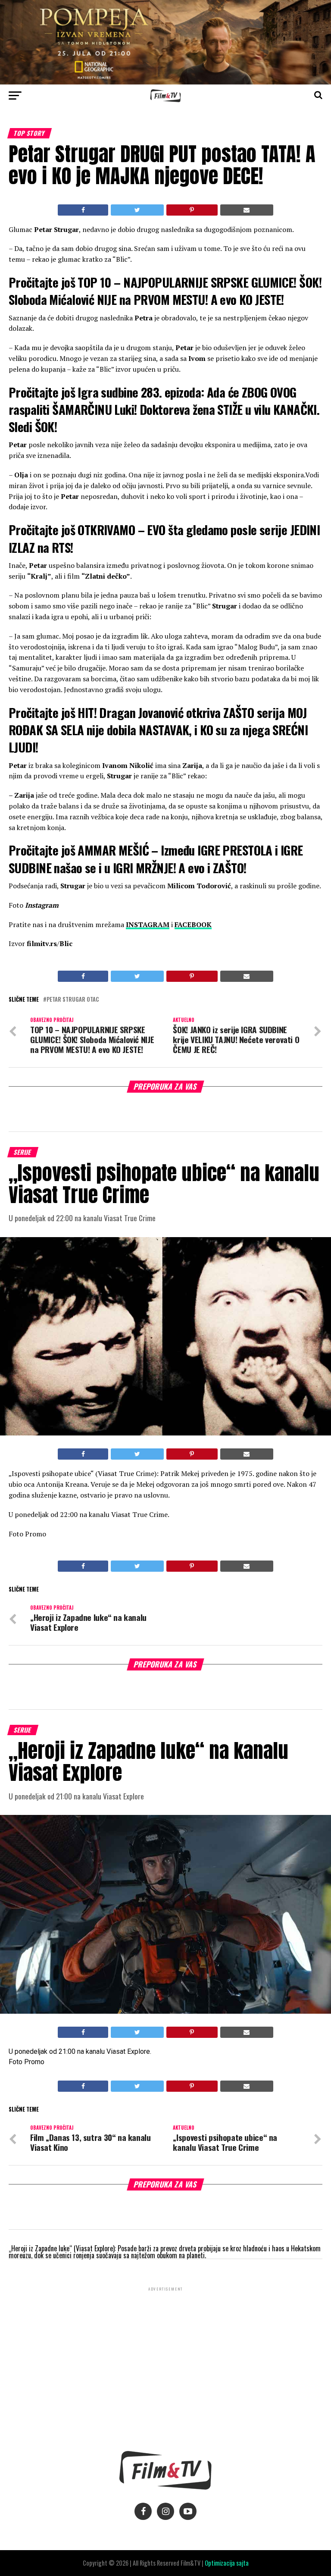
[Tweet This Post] (137, 210)
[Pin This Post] (192, 210)
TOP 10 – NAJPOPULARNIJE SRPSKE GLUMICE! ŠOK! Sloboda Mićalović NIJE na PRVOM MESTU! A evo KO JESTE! (165, 291)
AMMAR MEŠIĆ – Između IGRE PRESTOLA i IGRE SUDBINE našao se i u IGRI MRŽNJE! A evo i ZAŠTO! (156, 859)
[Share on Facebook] (83, 210)
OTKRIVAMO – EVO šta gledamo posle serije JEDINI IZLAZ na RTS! (164, 538)
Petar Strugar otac (73, 1000)
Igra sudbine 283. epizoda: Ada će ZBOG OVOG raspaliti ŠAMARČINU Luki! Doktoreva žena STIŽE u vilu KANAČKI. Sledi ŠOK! (164, 409)
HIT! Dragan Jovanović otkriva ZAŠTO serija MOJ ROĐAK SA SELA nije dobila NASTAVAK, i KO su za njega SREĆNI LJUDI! (158, 730)
